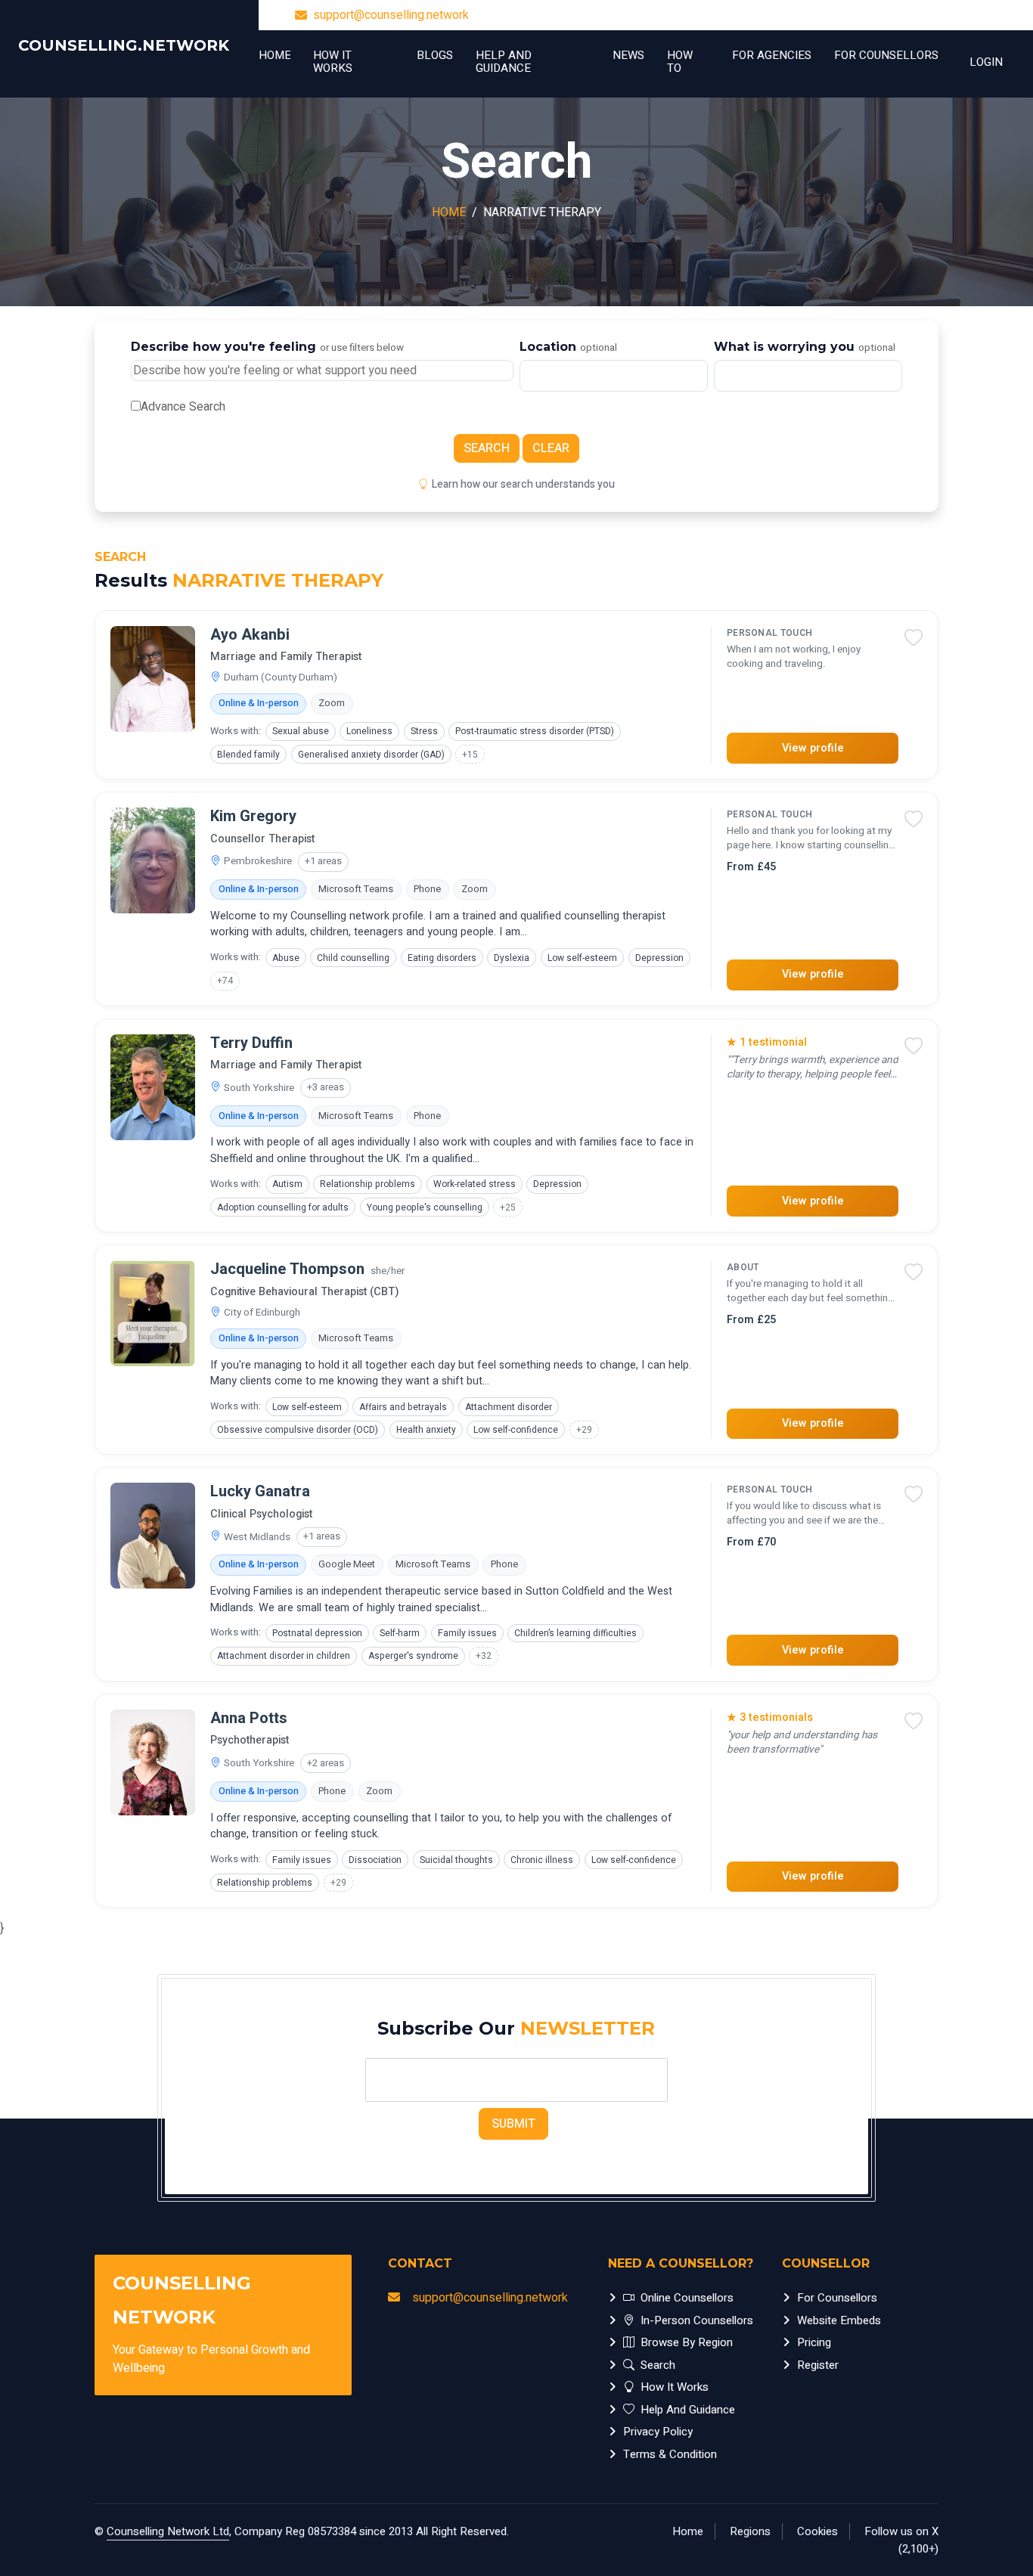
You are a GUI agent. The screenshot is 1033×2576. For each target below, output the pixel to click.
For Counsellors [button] (886, 55)
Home (275, 55)
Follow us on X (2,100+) (901, 2540)
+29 (584, 1430)
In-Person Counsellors (697, 2320)
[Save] (914, 640)
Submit (513, 2124)
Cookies (817, 2531)
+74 (225, 981)
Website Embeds (839, 2320)
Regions (750, 2531)
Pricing (814, 2342)
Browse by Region (687, 2342)
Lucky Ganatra (260, 1492)
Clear (551, 448)
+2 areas (326, 1763)
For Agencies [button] (772, 55)
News (628, 55)
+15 (470, 755)
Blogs (435, 55)
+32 (484, 1656)
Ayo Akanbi (250, 635)
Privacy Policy (658, 2432)
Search (487, 448)
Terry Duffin (251, 1043)
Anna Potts (249, 1719)
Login (986, 62)
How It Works (333, 62)
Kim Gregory (253, 817)
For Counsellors (837, 2298)
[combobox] (614, 376)
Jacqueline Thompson (287, 1269)
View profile (813, 748)
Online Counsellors (687, 2298)
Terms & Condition (670, 2454)
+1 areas (323, 861)
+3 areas (326, 1087)
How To (680, 62)
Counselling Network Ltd (168, 2531)
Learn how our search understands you (523, 484)
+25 (508, 1207)
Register (818, 2365)
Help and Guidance (504, 62)
